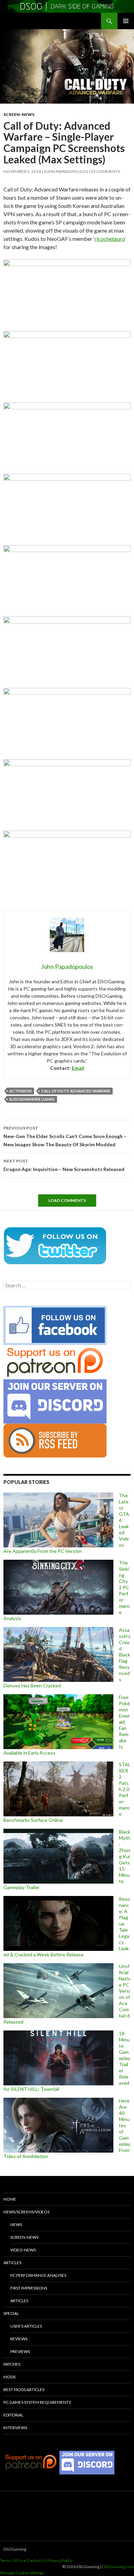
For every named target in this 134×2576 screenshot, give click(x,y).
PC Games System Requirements (37, 2402)
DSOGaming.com (118, 2567)
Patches (12, 2364)
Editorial (13, 2415)
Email (78, 1068)
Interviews (15, 2428)
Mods (9, 2377)
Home (10, 2199)
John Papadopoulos (66, 171)
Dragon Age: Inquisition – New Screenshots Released (64, 1165)
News (16, 2224)
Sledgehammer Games (32, 1099)
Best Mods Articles (24, 2390)
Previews (20, 2351)
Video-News (23, 2250)
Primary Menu (126, 21)
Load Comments (67, 1200)
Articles (12, 2263)
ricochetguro (110, 239)
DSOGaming (15, 2549)
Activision (20, 1091)
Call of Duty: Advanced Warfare (76, 1091)
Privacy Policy (60, 2560)
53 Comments (105, 171)
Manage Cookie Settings (22, 2573)
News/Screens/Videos (26, 2212)
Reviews (19, 2339)
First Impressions (29, 2288)
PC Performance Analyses (38, 2275)
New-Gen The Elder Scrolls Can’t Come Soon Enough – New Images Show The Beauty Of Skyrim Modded (65, 1136)
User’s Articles (26, 2326)
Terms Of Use (13, 2560)
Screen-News (19, 114)
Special (11, 2313)
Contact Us (37, 2560)
